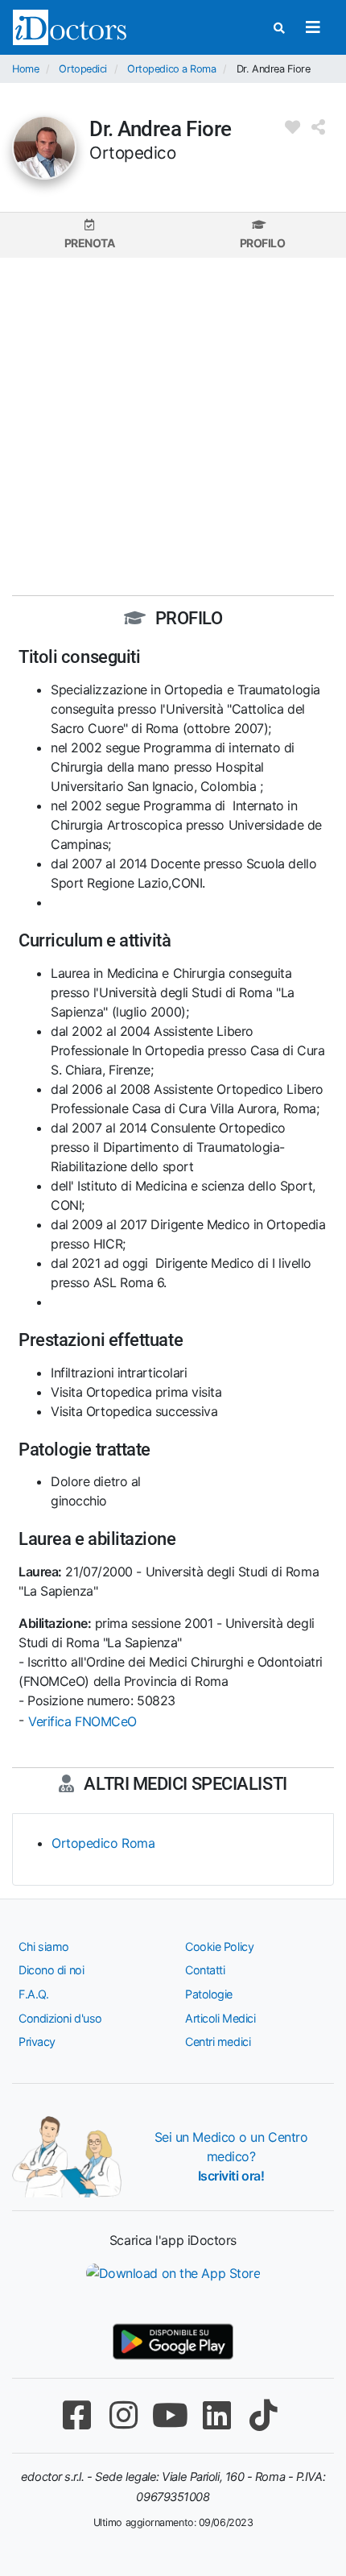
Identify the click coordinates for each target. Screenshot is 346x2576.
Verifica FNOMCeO (82, 1721)
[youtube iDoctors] (170, 2415)
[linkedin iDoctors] (216, 2415)
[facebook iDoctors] (76, 2415)
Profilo (263, 243)
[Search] (279, 28)
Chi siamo (44, 1946)
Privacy (37, 2042)
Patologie (209, 1994)
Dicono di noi (51, 1970)
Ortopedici (83, 69)
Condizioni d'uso (60, 2018)
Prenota (90, 243)
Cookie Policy (219, 1946)
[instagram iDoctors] (123, 2415)
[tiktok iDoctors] (263, 2415)
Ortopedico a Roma (171, 69)
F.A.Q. (33, 1994)
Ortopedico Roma (103, 1843)
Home (25, 69)
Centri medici (218, 2042)
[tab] (89, 235)
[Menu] (313, 27)
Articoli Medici (220, 2018)
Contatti (205, 1970)
